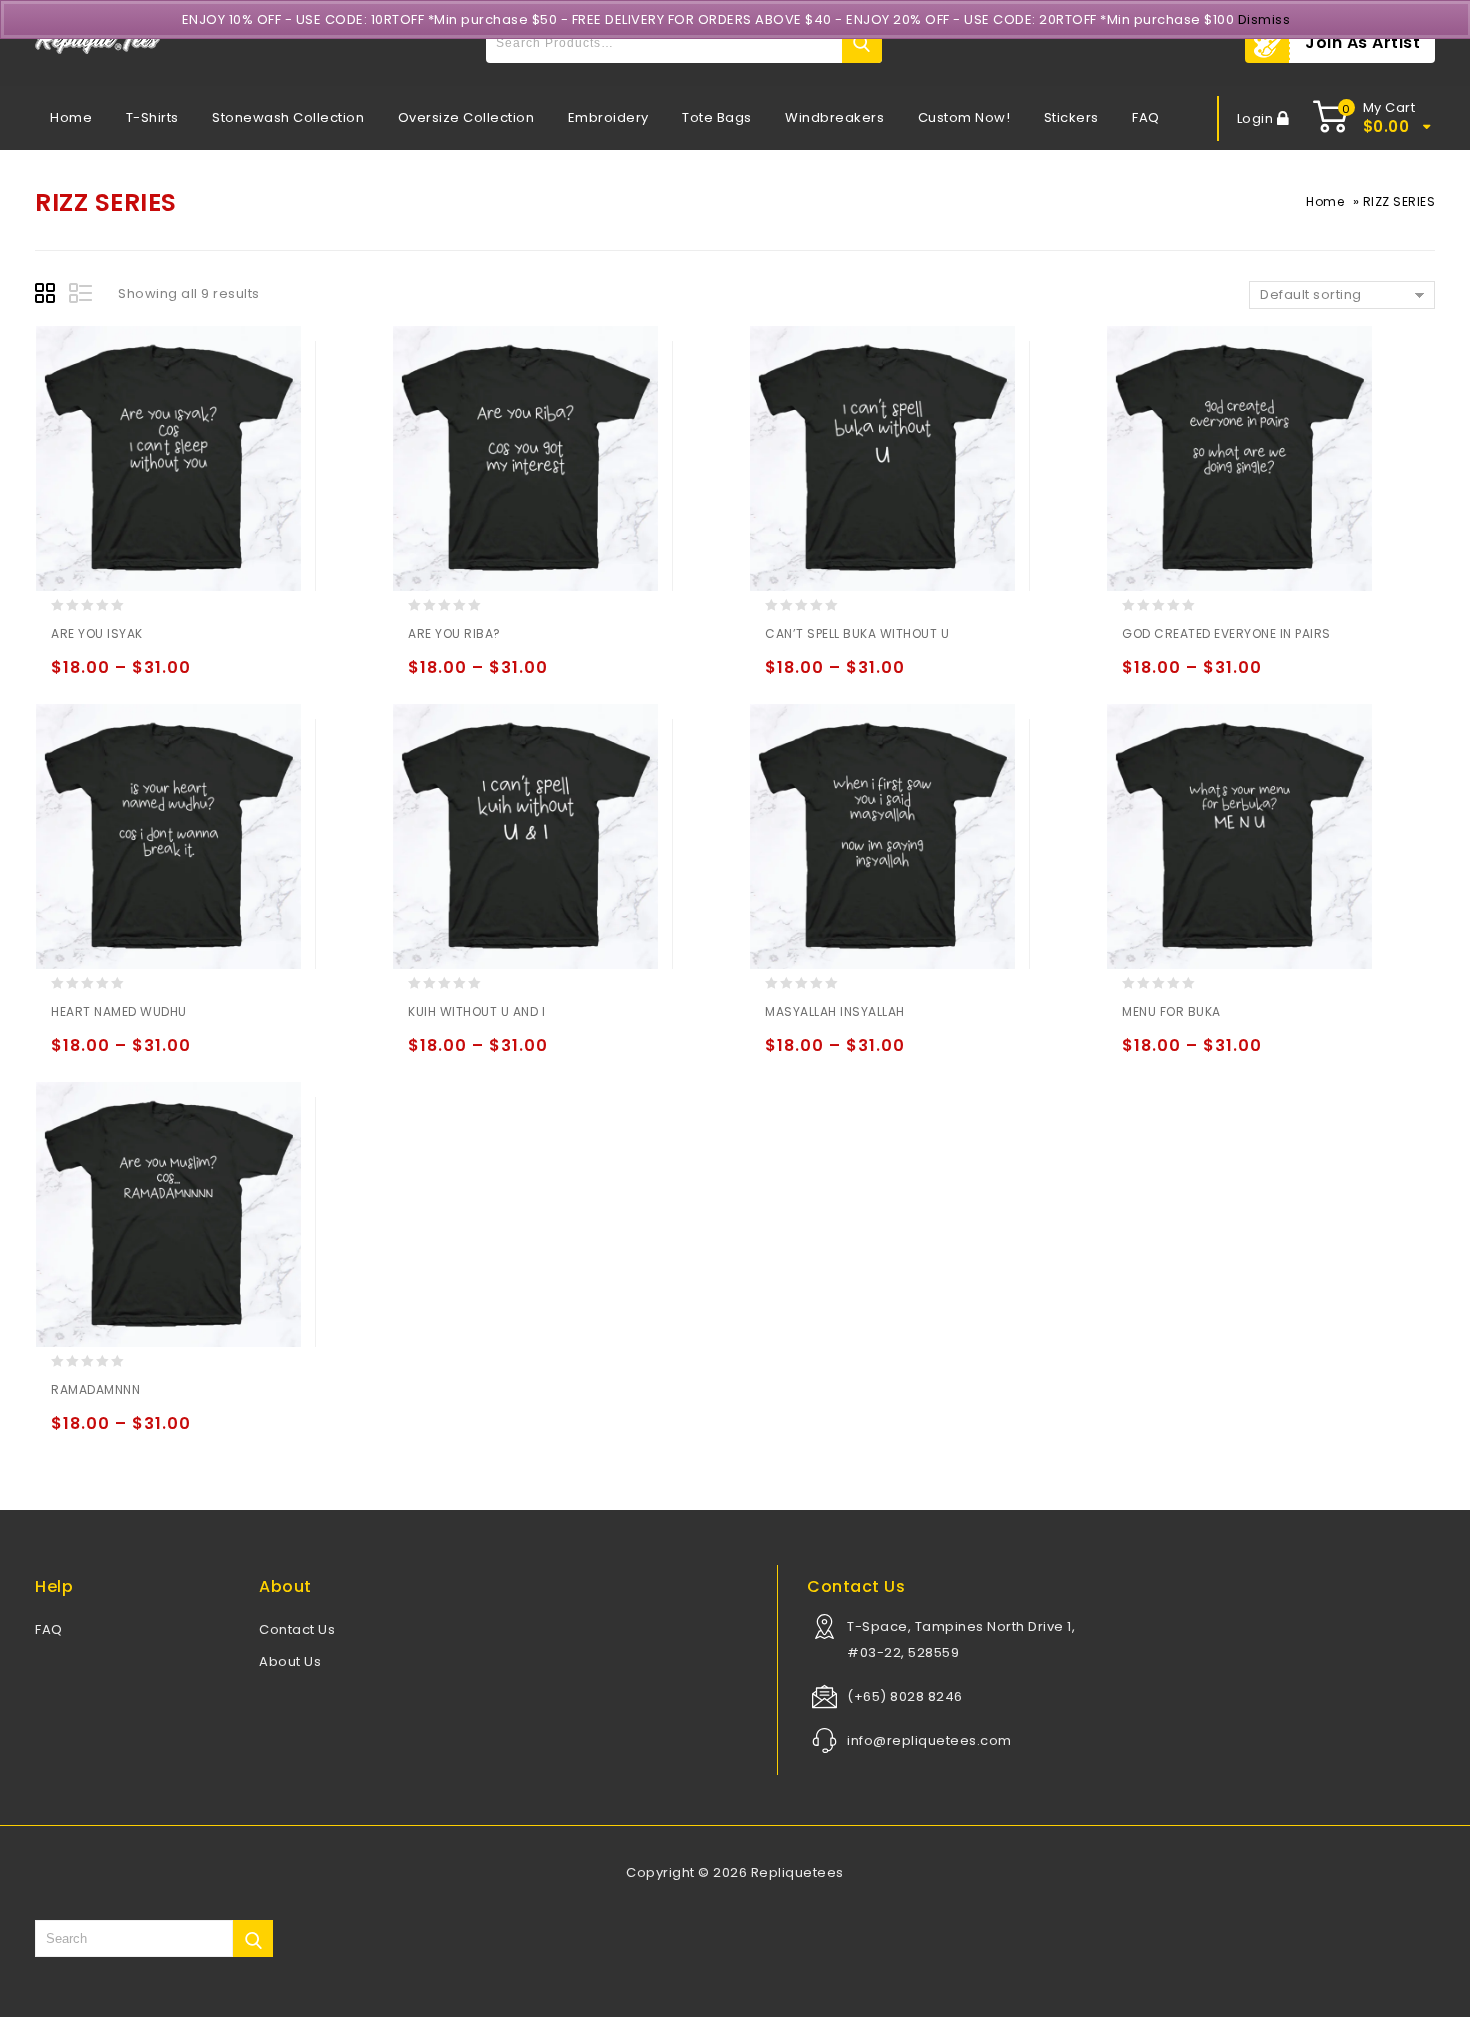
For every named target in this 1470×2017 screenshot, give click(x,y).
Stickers (1071, 117)
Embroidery (608, 117)
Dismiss (1264, 19)
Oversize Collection (466, 117)
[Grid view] (48, 296)
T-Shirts (152, 117)
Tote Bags (717, 117)
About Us (290, 1661)
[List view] (82, 296)
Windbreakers (834, 117)
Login (1257, 118)
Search (862, 43)
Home (71, 117)
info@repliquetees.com (929, 1740)
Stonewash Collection (288, 117)
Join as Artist (1362, 42)
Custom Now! (964, 117)
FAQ (1146, 117)
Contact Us (297, 1629)
